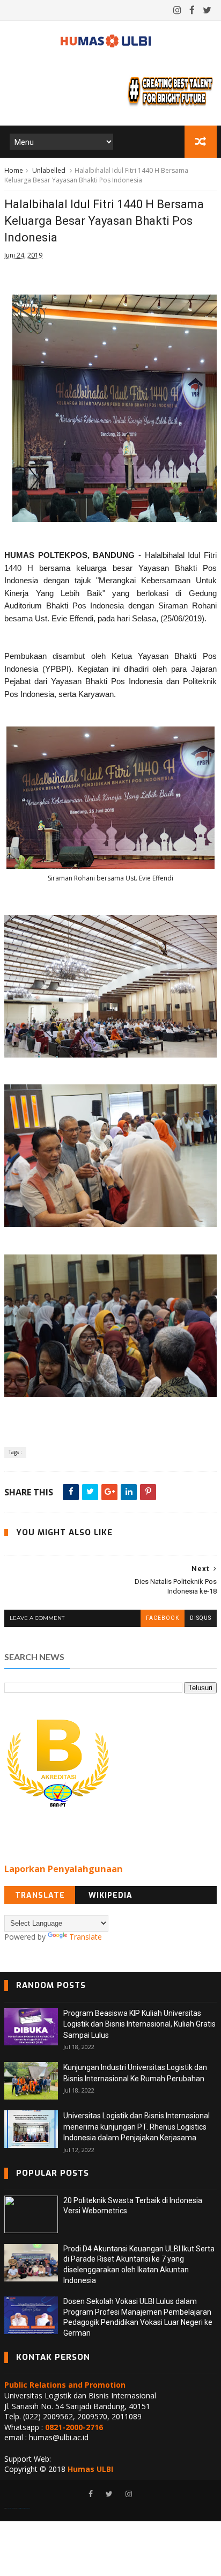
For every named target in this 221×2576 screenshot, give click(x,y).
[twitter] (207, 10)
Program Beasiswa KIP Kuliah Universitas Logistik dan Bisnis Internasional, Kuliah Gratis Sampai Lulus (139, 2024)
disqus (201, 1618)
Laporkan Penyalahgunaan (64, 1869)
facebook (163, 1618)
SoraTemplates (10, 2508)
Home (14, 170)
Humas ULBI (90, 2469)
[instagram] (177, 10)
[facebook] (192, 10)
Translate (40, 1895)
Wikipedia (110, 1895)
